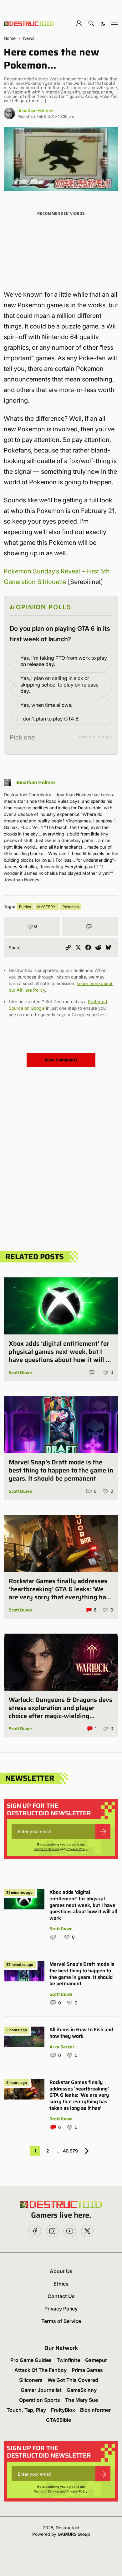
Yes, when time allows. (46, 705)
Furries (25, 907)
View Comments (61, 1060)
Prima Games (87, 2370)
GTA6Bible (58, 2420)
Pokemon (71, 907)
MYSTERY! (47, 907)
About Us (61, 2271)
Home (10, 38)
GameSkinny (82, 2390)
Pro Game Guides (31, 2360)
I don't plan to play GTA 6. (50, 719)
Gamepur (96, 2360)
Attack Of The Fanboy (41, 2370)
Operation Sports (40, 2400)
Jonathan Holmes (36, 110)
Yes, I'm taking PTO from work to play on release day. (64, 661)
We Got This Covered (73, 2380)
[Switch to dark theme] (103, 23)
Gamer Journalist (41, 2390)
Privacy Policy (77, 1849)
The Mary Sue (81, 2400)
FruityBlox (63, 2410)
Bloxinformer (95, 2410)
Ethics (61, 2284)
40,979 (70, 2151)
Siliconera (31, 2380)
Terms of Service (46, 1849)
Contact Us (61, 2296)
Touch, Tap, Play (26, 2410)
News (29, 38)
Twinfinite (68, 2360)
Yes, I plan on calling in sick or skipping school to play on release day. (59, 685)
